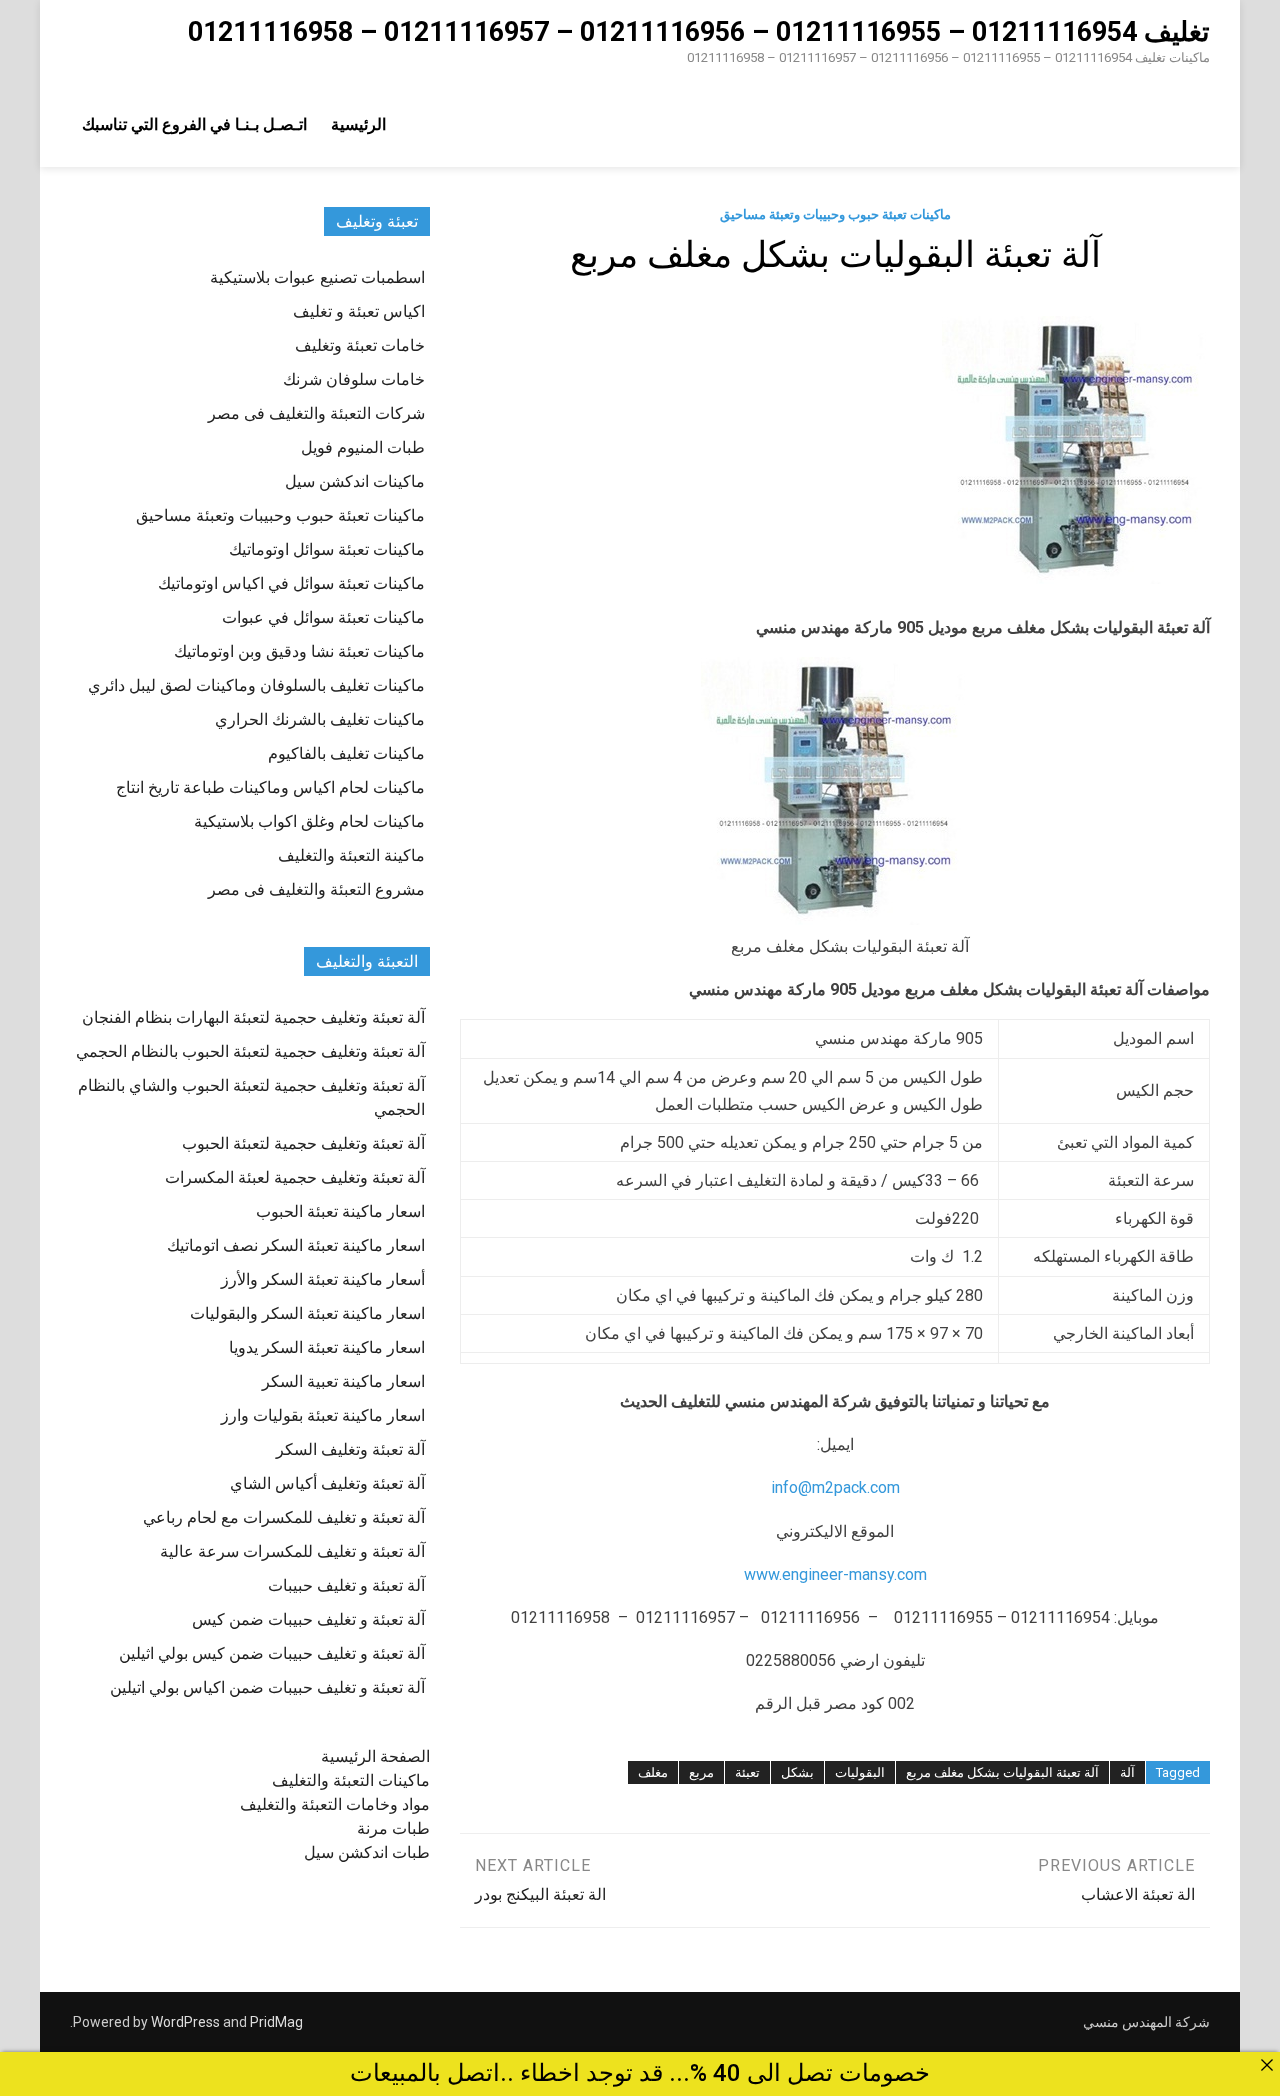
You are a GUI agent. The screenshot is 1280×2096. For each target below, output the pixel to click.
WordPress (185, 2022)
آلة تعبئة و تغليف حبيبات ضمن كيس (308, 1619)
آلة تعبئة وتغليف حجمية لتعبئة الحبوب (303, 1143)
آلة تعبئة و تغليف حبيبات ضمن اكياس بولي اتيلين (267, 1687)
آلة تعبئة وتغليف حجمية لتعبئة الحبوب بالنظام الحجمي (250, 1051)
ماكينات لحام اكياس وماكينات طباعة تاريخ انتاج (270, 787)
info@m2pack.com (835, 1487)
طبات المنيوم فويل (363, 447)
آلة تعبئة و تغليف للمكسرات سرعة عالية (292, 1551)
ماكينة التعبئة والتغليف (351, 855)
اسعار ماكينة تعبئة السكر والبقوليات (307, 1313)
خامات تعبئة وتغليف (360, 345)
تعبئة (747, 1772)
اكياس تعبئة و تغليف (359, 311)
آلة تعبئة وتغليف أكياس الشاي (327, 1483)
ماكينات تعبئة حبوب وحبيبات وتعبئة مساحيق (835, 214)
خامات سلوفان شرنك (354, 379)
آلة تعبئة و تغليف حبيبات (346, 1585)
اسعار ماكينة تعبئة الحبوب (340, 1211)
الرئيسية (358, 124)
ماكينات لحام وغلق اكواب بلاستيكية (309, 821)
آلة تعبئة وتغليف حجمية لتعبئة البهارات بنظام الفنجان (253, 1017)
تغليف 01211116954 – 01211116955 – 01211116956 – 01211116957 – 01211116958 (699, 32)
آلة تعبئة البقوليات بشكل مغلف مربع (1002, 1772)
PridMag (276, 2022)
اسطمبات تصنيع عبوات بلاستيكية (317, 277)
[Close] (1267, 2065)
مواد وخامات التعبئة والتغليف (335, 1804)
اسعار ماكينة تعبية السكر (343, 1381)
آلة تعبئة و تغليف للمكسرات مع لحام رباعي (284, 1517)
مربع (701, 1772)
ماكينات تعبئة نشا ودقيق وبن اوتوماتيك (299, 651)
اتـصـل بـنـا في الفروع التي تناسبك (194, 124)
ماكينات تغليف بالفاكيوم (346, 753)
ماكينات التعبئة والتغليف (351, 1780)
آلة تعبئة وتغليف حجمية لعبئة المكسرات (295, 1177)
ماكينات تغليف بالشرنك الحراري (320, 719)
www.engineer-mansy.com (835, 1574)
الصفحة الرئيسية (375, 1756)
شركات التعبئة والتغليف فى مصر (316, 413)
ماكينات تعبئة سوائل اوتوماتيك (327, 549)
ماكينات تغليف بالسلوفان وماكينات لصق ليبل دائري (256, 685)
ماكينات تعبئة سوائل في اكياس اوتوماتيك (291, 583)
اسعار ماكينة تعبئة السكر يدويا (327, 1347)
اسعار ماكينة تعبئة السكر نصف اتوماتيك (296, 1245)
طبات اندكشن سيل (367, 1852)
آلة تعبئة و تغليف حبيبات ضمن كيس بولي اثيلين (272, 1653)
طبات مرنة (393, 1828)
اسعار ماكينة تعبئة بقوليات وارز (323, 1415)
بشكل (797, 1772)
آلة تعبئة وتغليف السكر (350, 1449)
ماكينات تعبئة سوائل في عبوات (323, 617)
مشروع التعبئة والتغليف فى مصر (316, 889)
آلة (1127, 1772)
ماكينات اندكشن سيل (355, 481)
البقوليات (860, 1772)
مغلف (653, 1772)
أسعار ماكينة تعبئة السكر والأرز (323, 1279)
